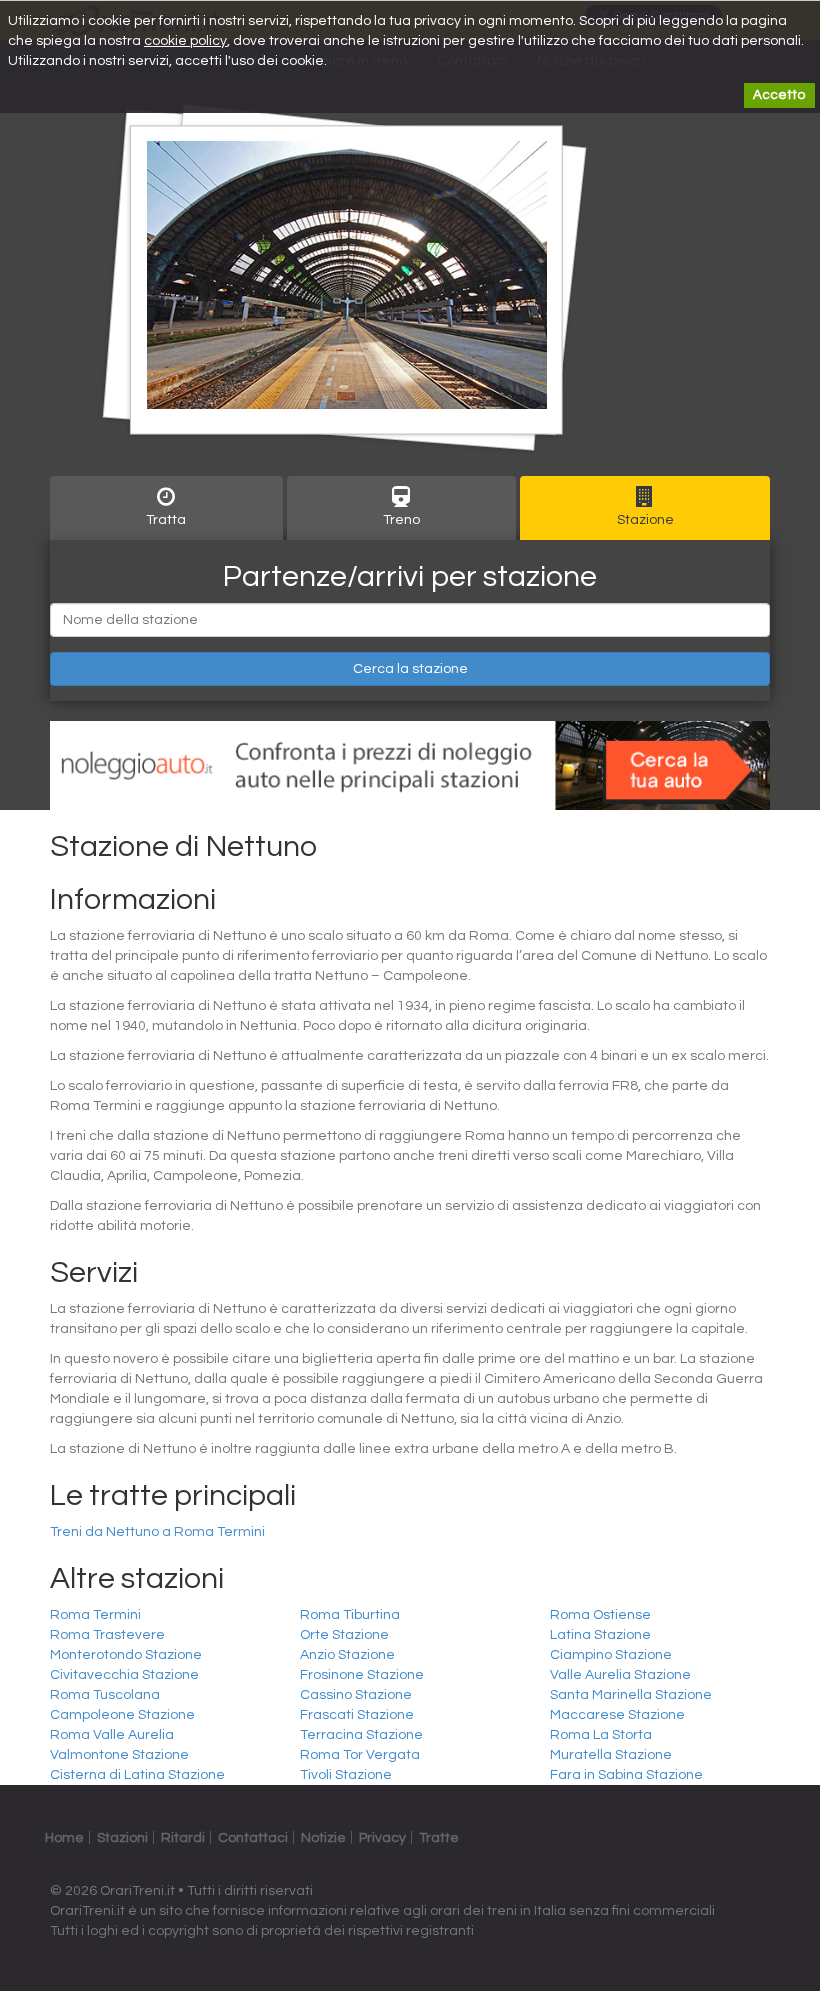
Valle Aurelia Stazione (620, 1675)
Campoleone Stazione (122, 1715)
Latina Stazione (600, 1635)
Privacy (382, 1838)
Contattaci (253, 1838)
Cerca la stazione (410, 669)
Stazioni (122, 1838)
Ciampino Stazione (611, 1655)
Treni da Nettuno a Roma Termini (157, 1532)
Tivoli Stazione (346, 1775)
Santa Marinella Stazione (631, 1695)
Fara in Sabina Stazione (626, 1775)
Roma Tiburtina (350, 1615)
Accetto (779, 95)
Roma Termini (95, 1615)
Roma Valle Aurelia (112, 1735)
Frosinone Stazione (362, 1675)
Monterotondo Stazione (126, 1655)
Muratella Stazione (611, 1755)
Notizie (323, 1838)
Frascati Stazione (357, 1715)
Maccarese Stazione (617, 1715)
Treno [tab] (401, 520)
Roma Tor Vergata (360, 1755)
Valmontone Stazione (119, 1755)
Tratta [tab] (166, 520)
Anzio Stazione (347, 1655)
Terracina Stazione (361, 1735)
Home (64, 1838)
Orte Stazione (344, 1635)
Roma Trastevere (107, 1635)
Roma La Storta (601, 1735)
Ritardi (183, 1838)
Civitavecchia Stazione (124, 1675)
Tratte (439, 1838)
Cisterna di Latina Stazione (137, 1775)
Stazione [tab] (645, 520)
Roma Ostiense (600, 1615)
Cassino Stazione (356, 1695)
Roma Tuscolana (105, 1695)
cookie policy (185, 41)
